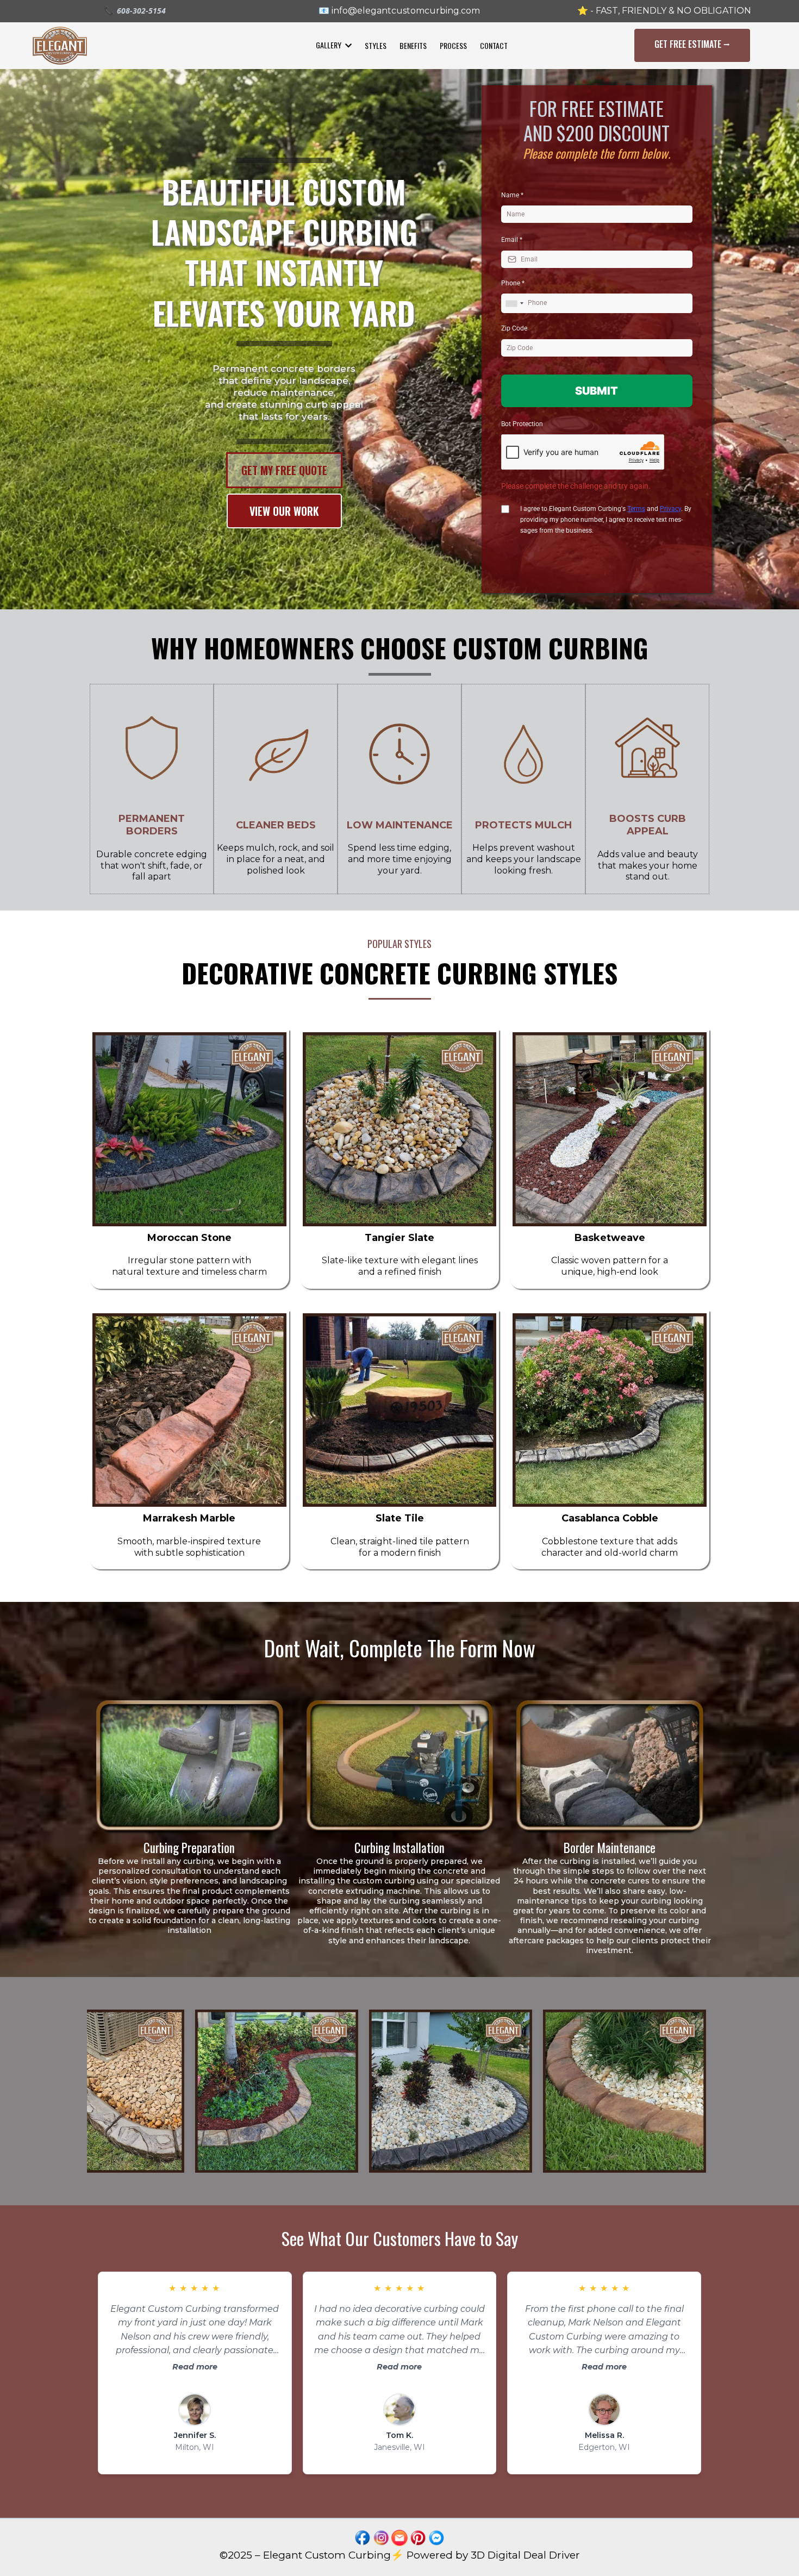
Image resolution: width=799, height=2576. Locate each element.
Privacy (670, 509)
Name (512, 195)
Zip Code (514, 328)
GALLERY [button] (329, 45)
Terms (636, 509)
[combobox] (514, 303)
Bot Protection (522, 424)
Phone (513, 283)
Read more (195, 2367)
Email (512, 240)
